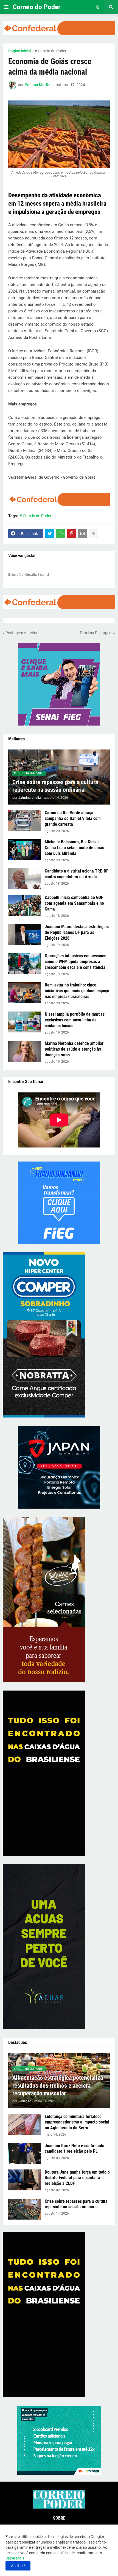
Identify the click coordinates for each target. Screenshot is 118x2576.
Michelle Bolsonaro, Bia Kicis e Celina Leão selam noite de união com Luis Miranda (75, 848)
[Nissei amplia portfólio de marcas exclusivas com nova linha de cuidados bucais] (25, 1022)
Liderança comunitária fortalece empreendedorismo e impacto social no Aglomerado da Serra (77, 2122)
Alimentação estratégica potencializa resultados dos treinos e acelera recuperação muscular (58, 2086)
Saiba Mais (15, 2558)
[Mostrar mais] (94, 534)
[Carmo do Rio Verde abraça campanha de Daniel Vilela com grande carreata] (25, 820)
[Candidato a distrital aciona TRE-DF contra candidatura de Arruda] (25, 879)
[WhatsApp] (61, 534)
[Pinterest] (72, 534)
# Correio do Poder (50, 51)
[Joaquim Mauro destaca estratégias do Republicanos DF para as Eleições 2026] (25, 934)
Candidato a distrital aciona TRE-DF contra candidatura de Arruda (77, 874)
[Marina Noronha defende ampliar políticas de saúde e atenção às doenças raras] (25, 1051)
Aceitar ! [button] (18, 2566)
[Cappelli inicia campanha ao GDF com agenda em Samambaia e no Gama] (25, 905)
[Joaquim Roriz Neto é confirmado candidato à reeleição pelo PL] (25, 2154)
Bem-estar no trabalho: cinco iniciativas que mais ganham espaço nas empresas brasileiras (77, 991)
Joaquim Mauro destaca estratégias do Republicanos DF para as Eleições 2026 (77, 932)
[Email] (83, 534)
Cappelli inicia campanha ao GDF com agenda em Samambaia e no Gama (74, 903)
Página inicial (19, 51)
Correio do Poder (36, 7)
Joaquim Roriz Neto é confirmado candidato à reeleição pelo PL (75, 2149)
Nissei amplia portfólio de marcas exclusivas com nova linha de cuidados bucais (75, 1020)
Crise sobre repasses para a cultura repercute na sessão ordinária (55, 786)
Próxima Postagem (96, 633)
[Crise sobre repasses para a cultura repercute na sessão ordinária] (25, 2209)
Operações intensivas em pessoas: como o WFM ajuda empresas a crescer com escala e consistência (75, 962)
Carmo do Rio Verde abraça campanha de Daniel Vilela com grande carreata (73, 818)
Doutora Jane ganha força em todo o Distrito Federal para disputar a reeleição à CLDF (77, 2178)
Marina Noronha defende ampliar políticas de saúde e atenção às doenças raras (74, 1049)
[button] (6, 7)
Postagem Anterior (22, 633)
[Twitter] (50, 534)
